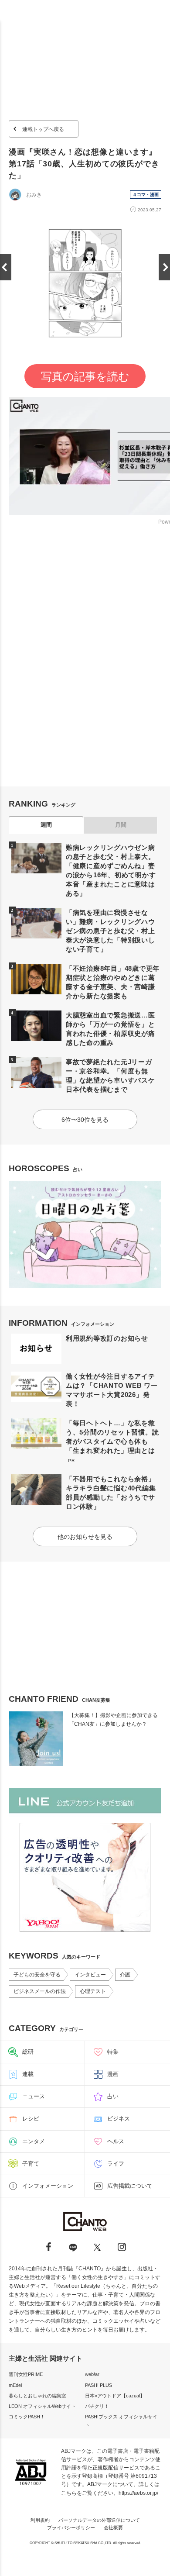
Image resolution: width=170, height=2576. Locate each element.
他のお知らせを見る (85, 1537)
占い (113, 2096)
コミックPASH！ (27, 2417)
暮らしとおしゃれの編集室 (37, 2396)
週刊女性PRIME (26, 2374)
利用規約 (40, 2520)
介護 (125, 1975)
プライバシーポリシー (71, 2528)
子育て (31, 2164)
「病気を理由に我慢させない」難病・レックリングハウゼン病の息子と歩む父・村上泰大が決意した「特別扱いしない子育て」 (110, 931)
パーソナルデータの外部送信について (99, 2520)
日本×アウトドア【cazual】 (115, 2396)
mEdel (15, 2385)
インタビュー (90, 1975)
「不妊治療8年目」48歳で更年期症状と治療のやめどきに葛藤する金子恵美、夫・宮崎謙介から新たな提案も (113, 982)
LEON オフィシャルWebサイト (42, 2406)
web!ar (92, 2374)
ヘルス (116, 2141)
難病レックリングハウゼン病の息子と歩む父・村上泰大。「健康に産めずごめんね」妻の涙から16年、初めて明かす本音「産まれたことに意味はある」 (111, 870)
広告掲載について (130, 2186)
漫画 (113, 2074)
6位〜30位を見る (85, 1120)
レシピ (31, 2119)
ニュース (34, 2096)
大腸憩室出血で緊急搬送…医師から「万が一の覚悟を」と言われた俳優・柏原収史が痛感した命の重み (110, 1029)
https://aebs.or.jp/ (138, 2493)
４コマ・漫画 (146, 195)
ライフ (116, 2164)
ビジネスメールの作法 (40, 1991)
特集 (113, 2052)
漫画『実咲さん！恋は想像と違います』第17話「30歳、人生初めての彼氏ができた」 (84, 164)
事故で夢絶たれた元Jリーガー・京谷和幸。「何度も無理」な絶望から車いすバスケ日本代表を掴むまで (110, 1076)
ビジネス (119, 2119)
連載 (28, 2074)
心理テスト (93, 1991)
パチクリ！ (97, 2406)
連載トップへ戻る (43, 129)
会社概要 (113, 2528)
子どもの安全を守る (37, 1975)
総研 (28, 2052)
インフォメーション (48, 2186)
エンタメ (34, 2141)
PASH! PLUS (99, 2385)
